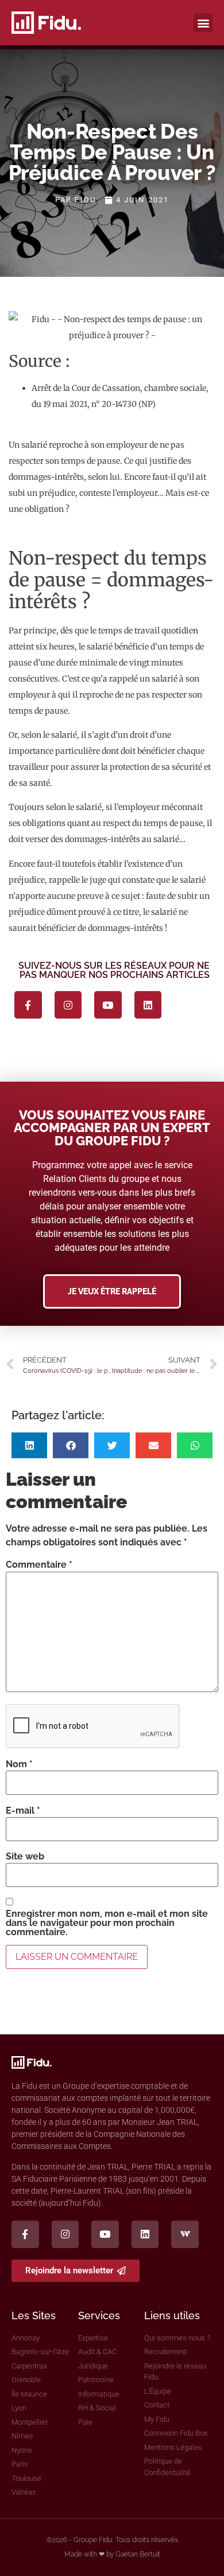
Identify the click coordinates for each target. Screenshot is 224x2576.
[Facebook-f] (28, 1005)
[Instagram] (68, 1005)
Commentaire (39, 1565)
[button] (203, 23)
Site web (25, 1857)
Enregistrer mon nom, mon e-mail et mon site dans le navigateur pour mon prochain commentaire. (107, 1923)
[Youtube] (108, 1005)
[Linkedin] (148, 1005)
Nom (19, 1764)
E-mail (23, 1811)
